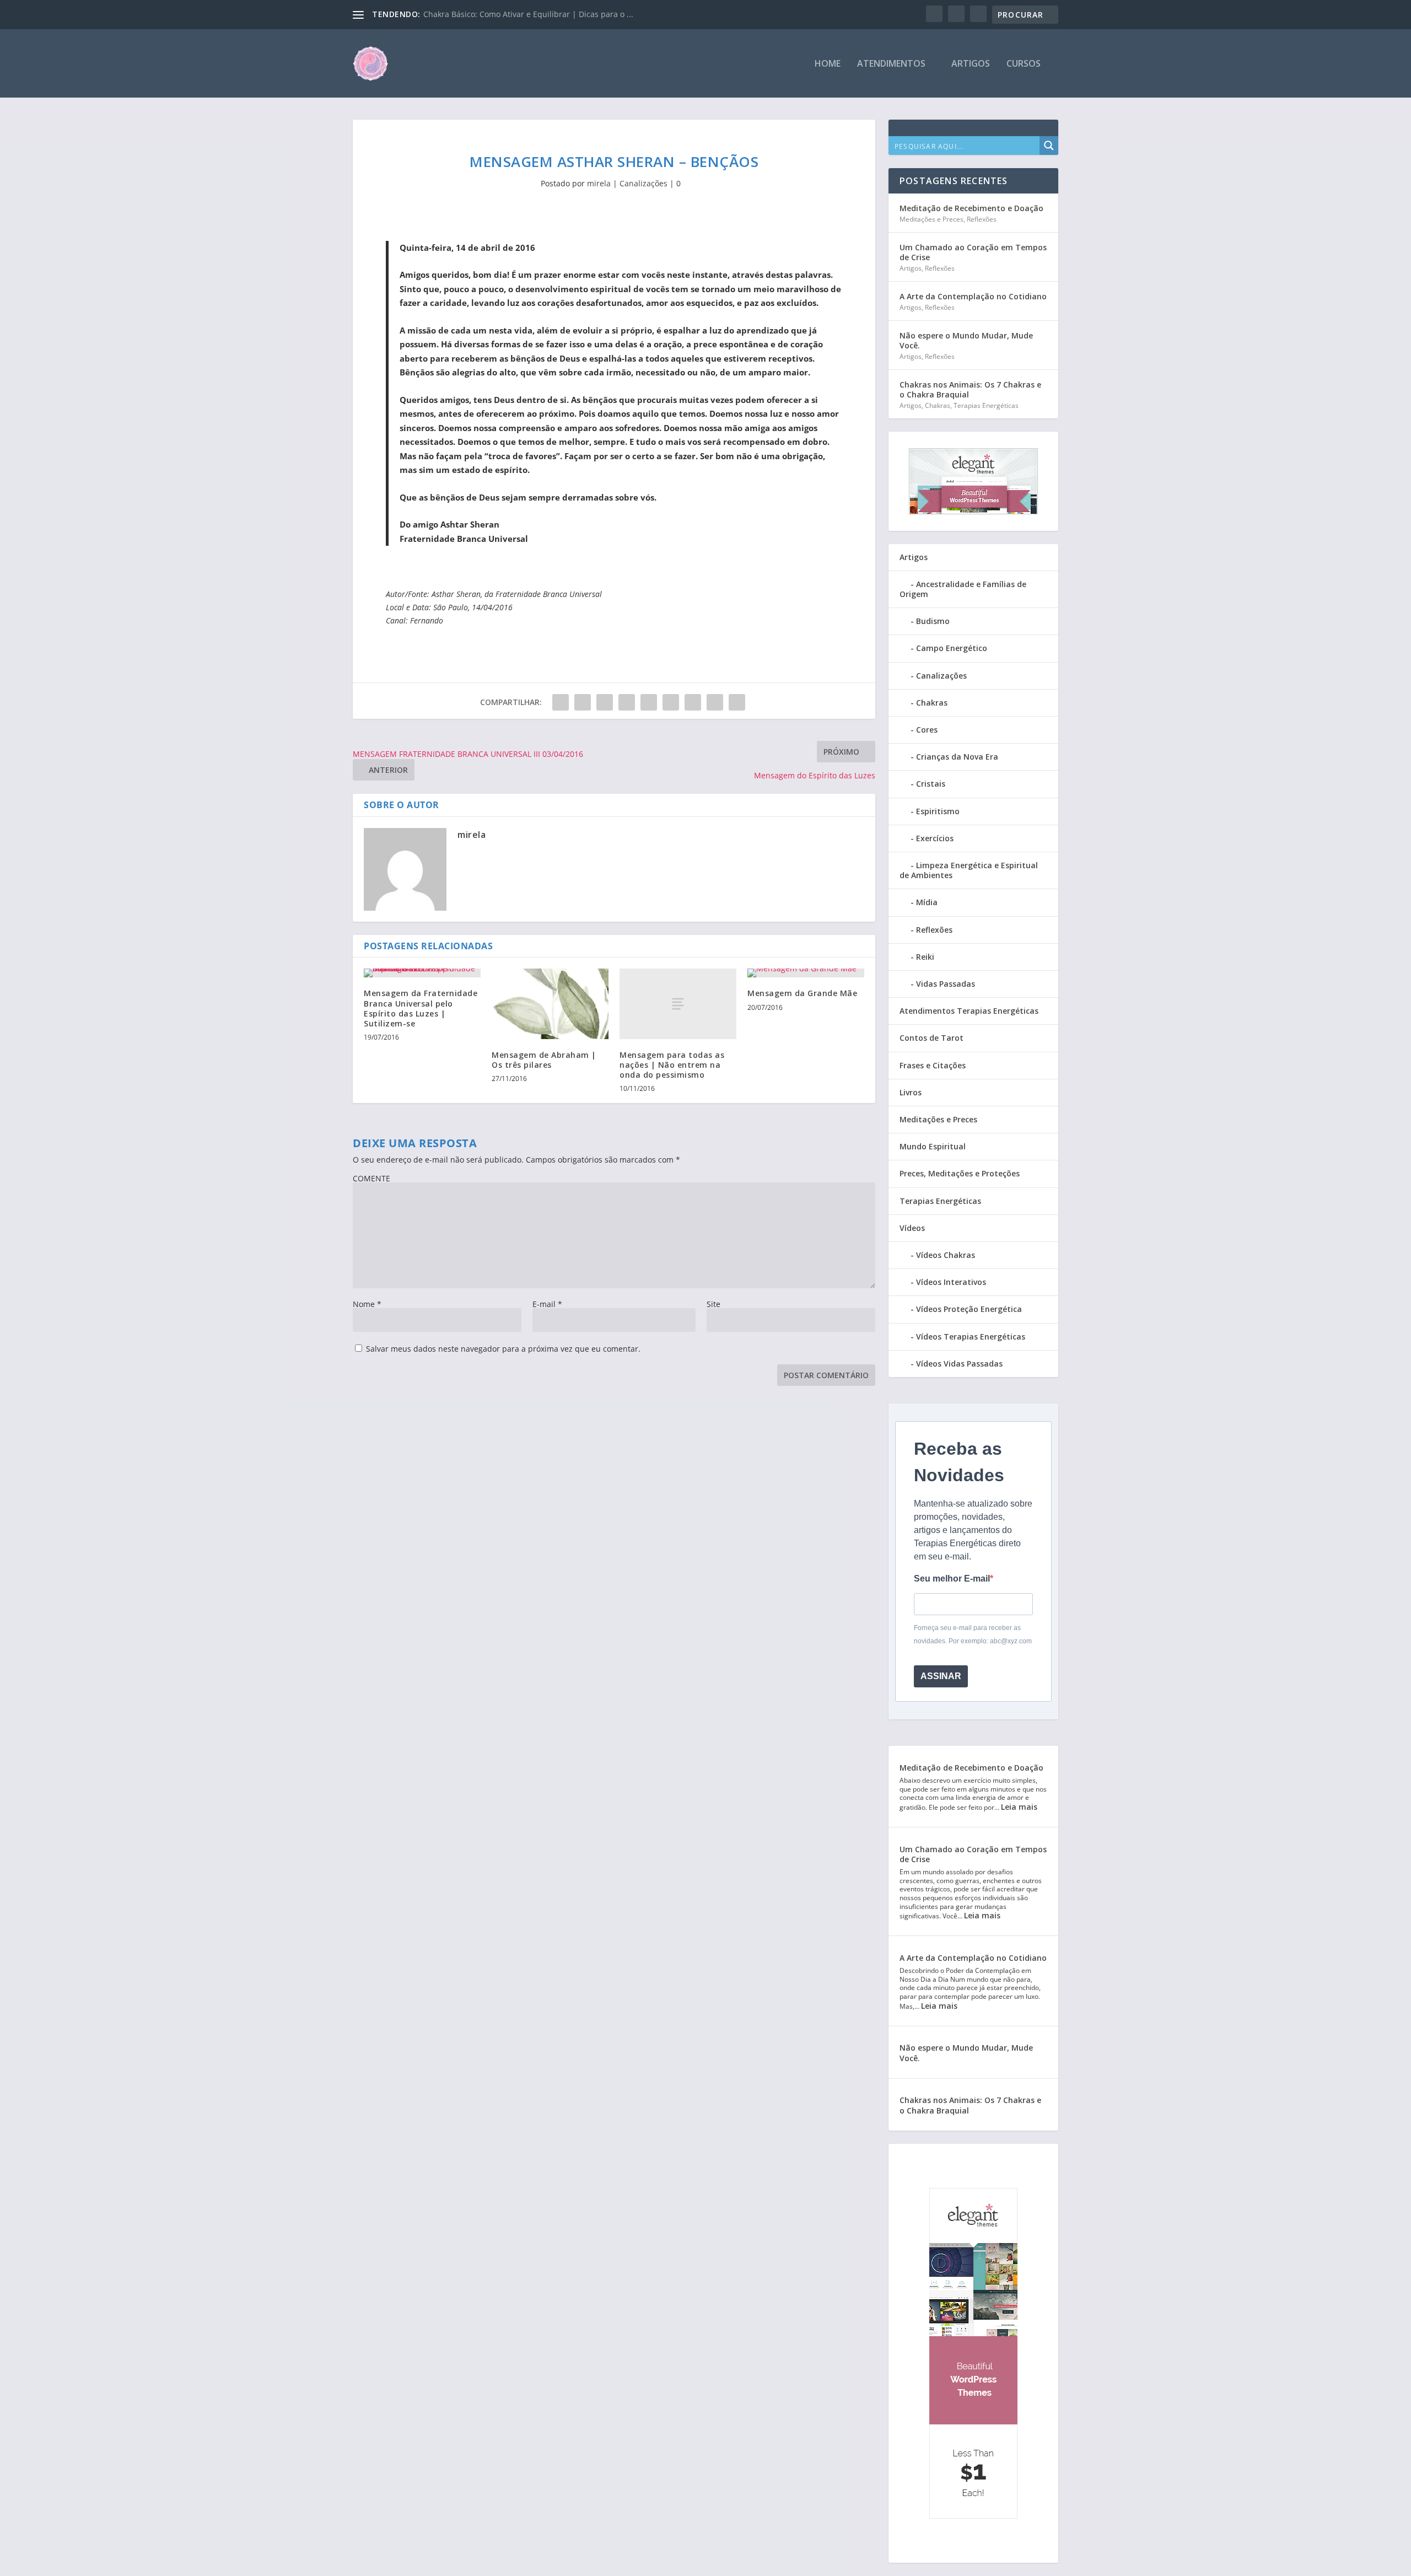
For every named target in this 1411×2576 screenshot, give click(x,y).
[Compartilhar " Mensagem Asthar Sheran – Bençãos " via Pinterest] (649, 702)
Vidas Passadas (946, 984)
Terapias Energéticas (986, 405)
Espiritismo (938, 811)
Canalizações (643, 183)
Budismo (933, 621)
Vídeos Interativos (951, 1282)
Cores (927, 730)
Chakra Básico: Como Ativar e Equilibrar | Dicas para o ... (528, 14)
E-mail (547, 1304)
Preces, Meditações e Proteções (960, 1173)
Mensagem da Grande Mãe (802, 993)
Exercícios (935, 838)
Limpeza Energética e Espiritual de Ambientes (969, 870)
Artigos (971, 64)
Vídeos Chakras (946, 1255)
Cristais (931, 784)
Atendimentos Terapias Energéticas (969, 1011)
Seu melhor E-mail (952, 1579)
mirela (599, 183)
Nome (367, 1304)
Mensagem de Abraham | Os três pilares (544, 1060)
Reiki (925, 957)
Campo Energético (952, 648)
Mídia (927, 902)
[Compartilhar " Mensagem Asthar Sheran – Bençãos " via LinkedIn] (671, 702)
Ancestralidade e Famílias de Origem (963, 589)
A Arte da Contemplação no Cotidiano (973, 296)
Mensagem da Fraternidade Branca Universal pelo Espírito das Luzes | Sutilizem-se (421, 1008)
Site (713, 1304)
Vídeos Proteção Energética (969, 1309)
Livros (911, 1092)
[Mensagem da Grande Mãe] (806, 973)
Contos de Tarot (931, 1038)
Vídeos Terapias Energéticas (971, 1337)
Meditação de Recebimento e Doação (971, 208)
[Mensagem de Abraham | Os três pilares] (550, 1004)
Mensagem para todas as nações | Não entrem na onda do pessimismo (672, 1065)
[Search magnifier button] (1049, 146)
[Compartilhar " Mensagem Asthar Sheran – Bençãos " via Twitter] (583, 702)
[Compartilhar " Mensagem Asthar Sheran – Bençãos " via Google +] (605, 702)
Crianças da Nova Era (957, 757)
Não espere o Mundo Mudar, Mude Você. (966, 340)
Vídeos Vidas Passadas (959, 1364)
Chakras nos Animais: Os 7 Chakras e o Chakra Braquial (970, 389)
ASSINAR (941, 1676)
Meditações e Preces (931, 219)
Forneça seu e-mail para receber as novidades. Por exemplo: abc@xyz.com (973, 1634)
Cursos (1024, 64)
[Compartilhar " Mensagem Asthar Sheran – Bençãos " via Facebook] (561, 702)
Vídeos (912, 1228)
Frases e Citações (933, 1065)
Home (828, 64)
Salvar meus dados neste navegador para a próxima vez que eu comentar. (503, 1349)
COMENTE (371, 1178)
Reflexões (982, 219)
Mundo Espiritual (933, 1146)
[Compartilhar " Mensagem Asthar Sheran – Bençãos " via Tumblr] (627, 702)
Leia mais (1019, 1807)
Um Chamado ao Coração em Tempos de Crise (973, 252)
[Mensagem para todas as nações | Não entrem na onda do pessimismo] (678, 1004)
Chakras (938, 405)
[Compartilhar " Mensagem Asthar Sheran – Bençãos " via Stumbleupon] (715, 702)
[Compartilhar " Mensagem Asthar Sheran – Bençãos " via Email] (737, 702)
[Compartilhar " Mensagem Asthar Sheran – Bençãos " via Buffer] (693, 702)
